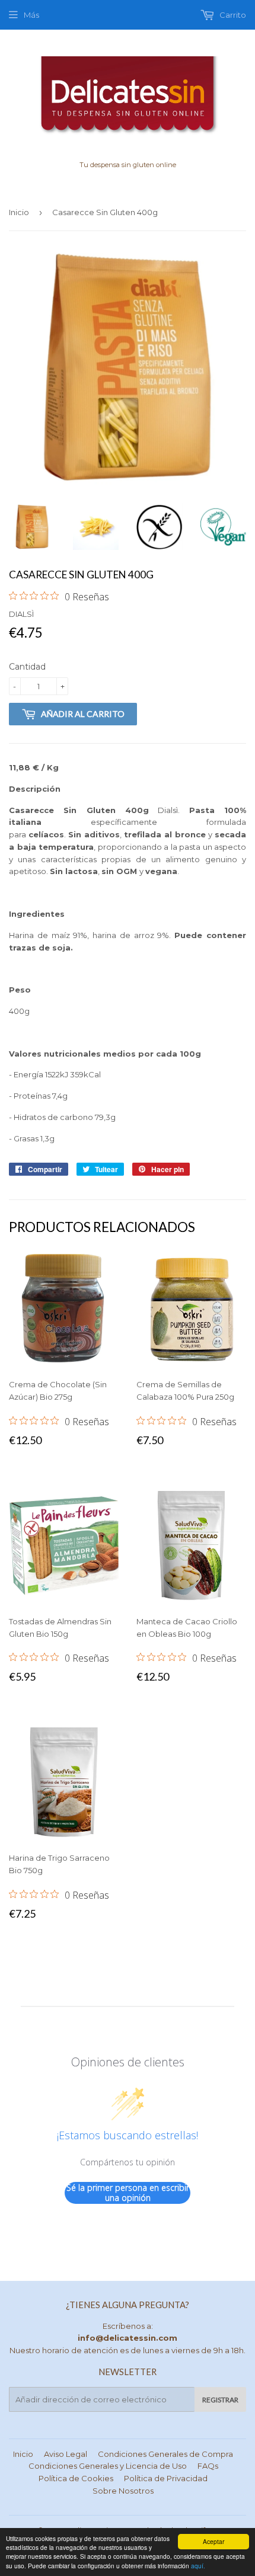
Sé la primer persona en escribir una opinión (128, 2193)
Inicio (19, 212)
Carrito (232, 15)
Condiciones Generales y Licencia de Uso (108, 2466)
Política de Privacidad (166, 2478)
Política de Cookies (76, 2478)
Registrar (220, 2400)
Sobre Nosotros (123, 2491)
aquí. (198, 2566)
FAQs (208, 2466)
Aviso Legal (66, 2454)
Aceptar (213, 2541)
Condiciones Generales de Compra (165, 2454)
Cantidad (27, 667)
